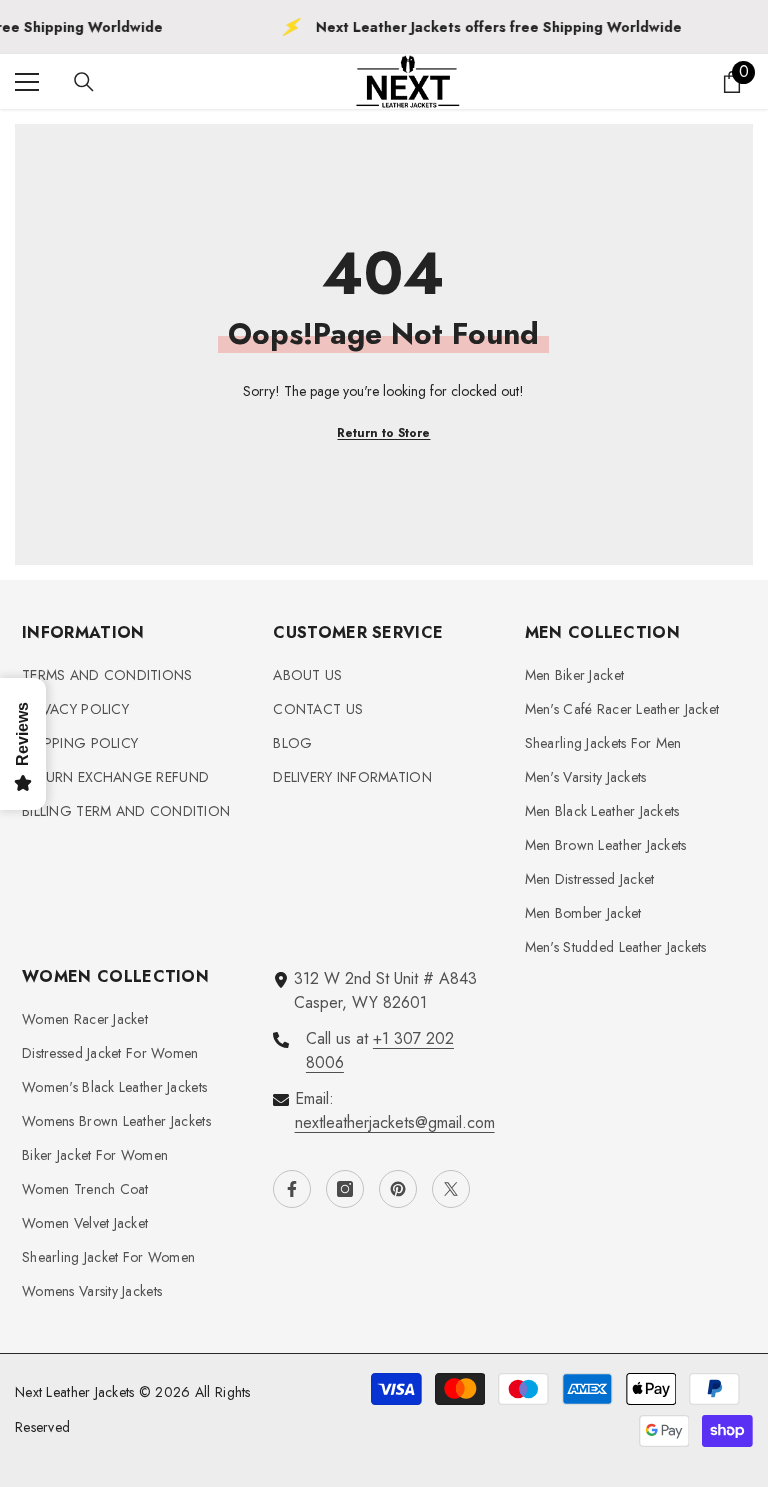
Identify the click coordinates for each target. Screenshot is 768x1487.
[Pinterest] (398, 1189)
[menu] (27, 82)
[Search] (84, 82)
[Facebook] (292, 1189)
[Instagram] (345, 1189)
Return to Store (383, 433)
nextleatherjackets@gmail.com (395, 1122)
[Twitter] (451, 1189)
